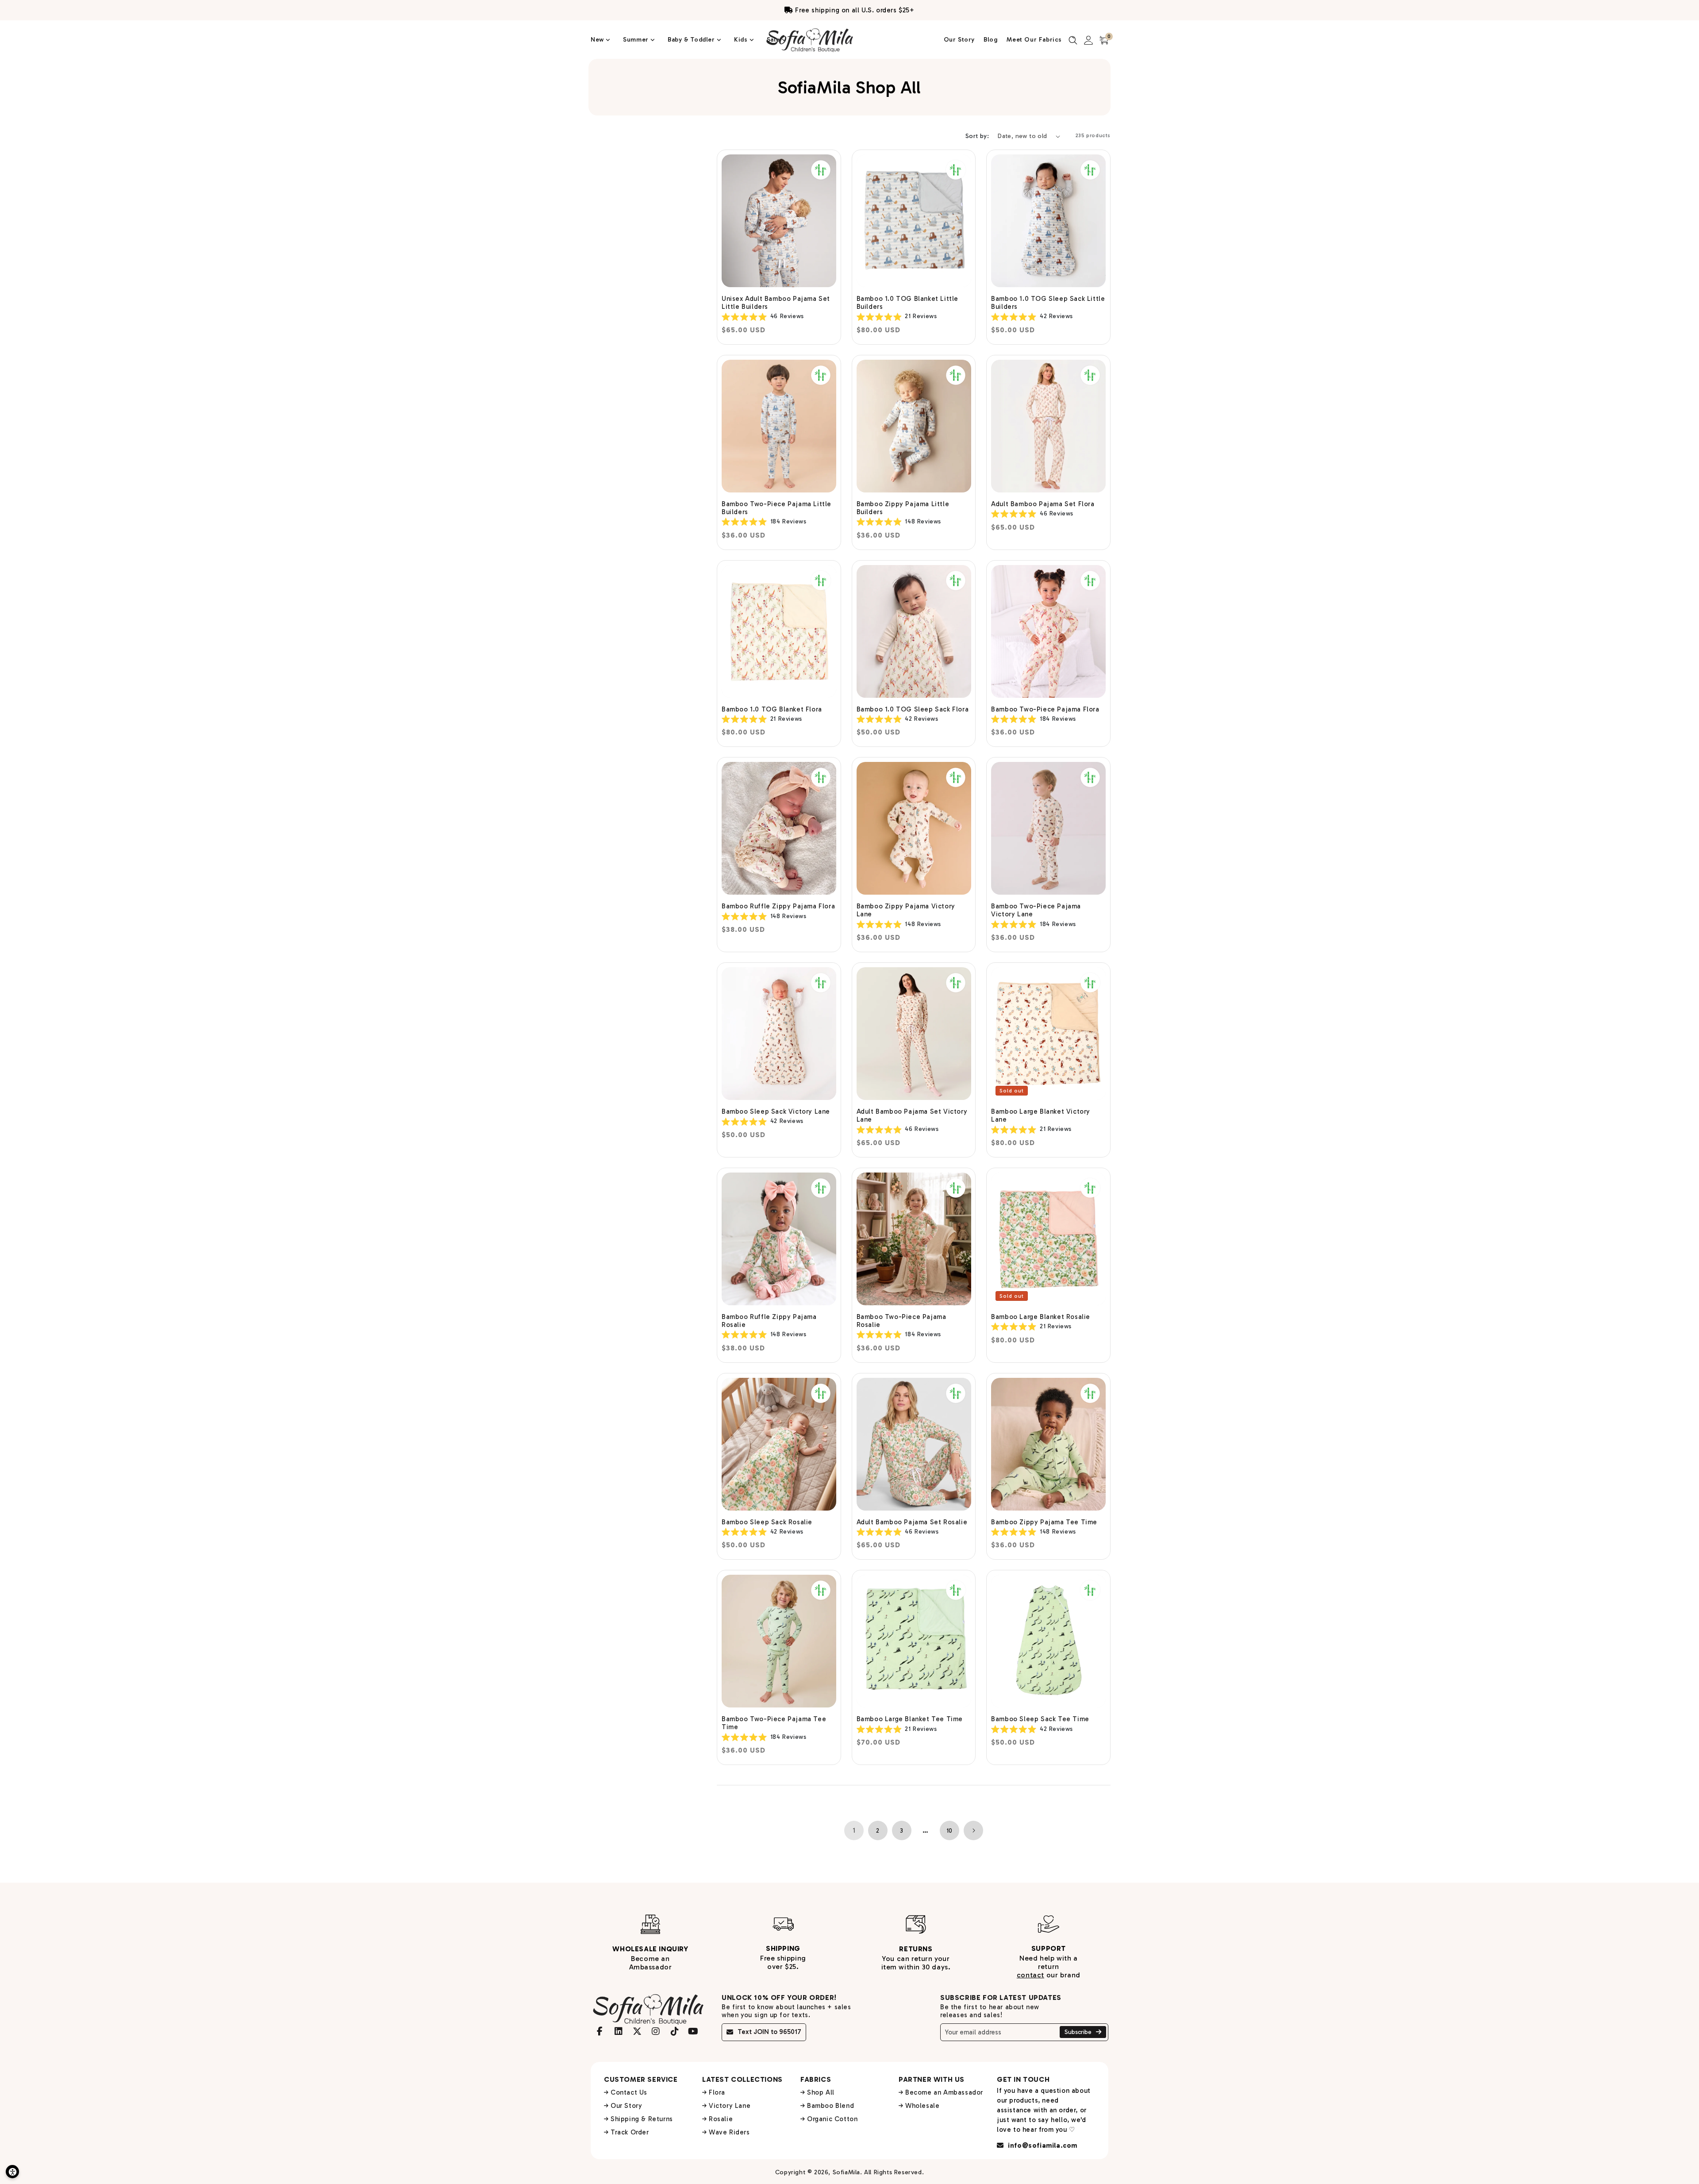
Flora (717, 2092)
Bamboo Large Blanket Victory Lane (1041, 1115)
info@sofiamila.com (1042, 2146)
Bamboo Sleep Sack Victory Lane (776, 1111)
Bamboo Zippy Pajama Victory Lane (906, 910)
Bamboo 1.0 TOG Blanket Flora (772, 709)
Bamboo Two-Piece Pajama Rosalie (901, 1321)
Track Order (630, 2132)
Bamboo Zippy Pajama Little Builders (903, 508)
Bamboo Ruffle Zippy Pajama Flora (778, 906)
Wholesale (922, 2106)
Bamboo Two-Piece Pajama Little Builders (776, 508)
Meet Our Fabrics (1034, 40)
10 (949, 1831)
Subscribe (1079, 2032)
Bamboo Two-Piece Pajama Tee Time (774, 1723)
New (598, 40)
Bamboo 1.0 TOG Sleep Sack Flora (913, 709)
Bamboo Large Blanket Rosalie (1041, 1317)
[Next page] (973, 1830)
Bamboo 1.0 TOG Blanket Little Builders (907, 303)
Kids (742, 40)
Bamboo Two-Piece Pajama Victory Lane (1036, 910)
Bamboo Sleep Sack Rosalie (767, 1522)
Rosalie (721, 2119)
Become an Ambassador (944, 2092)
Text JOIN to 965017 (769, 2032)
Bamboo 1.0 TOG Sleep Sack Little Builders (1048, 303)
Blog (991, 40)
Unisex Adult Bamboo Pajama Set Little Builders (776, 303)
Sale (774, 40)
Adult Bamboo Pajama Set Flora (1043, 504)
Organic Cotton (832, 2119)
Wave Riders (729, 2132)
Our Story (959, 40)
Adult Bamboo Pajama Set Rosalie (912, 1522)
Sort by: (977, 136)
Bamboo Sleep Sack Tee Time (1040, 1719)
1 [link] (854, 1830)
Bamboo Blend (830, 2106)
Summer (637, 40)
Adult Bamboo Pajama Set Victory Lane (912, 1115)
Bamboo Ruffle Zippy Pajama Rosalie (769, 1321)
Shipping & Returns (642, 2119)
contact (1030, 1975)
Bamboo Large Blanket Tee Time (910, 1719)
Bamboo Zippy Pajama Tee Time (1044, 1522)
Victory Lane (730, 2106)
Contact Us (629, 2092)
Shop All (821, 2092)
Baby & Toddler (692, 40)
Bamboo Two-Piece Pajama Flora (1045, 709)
